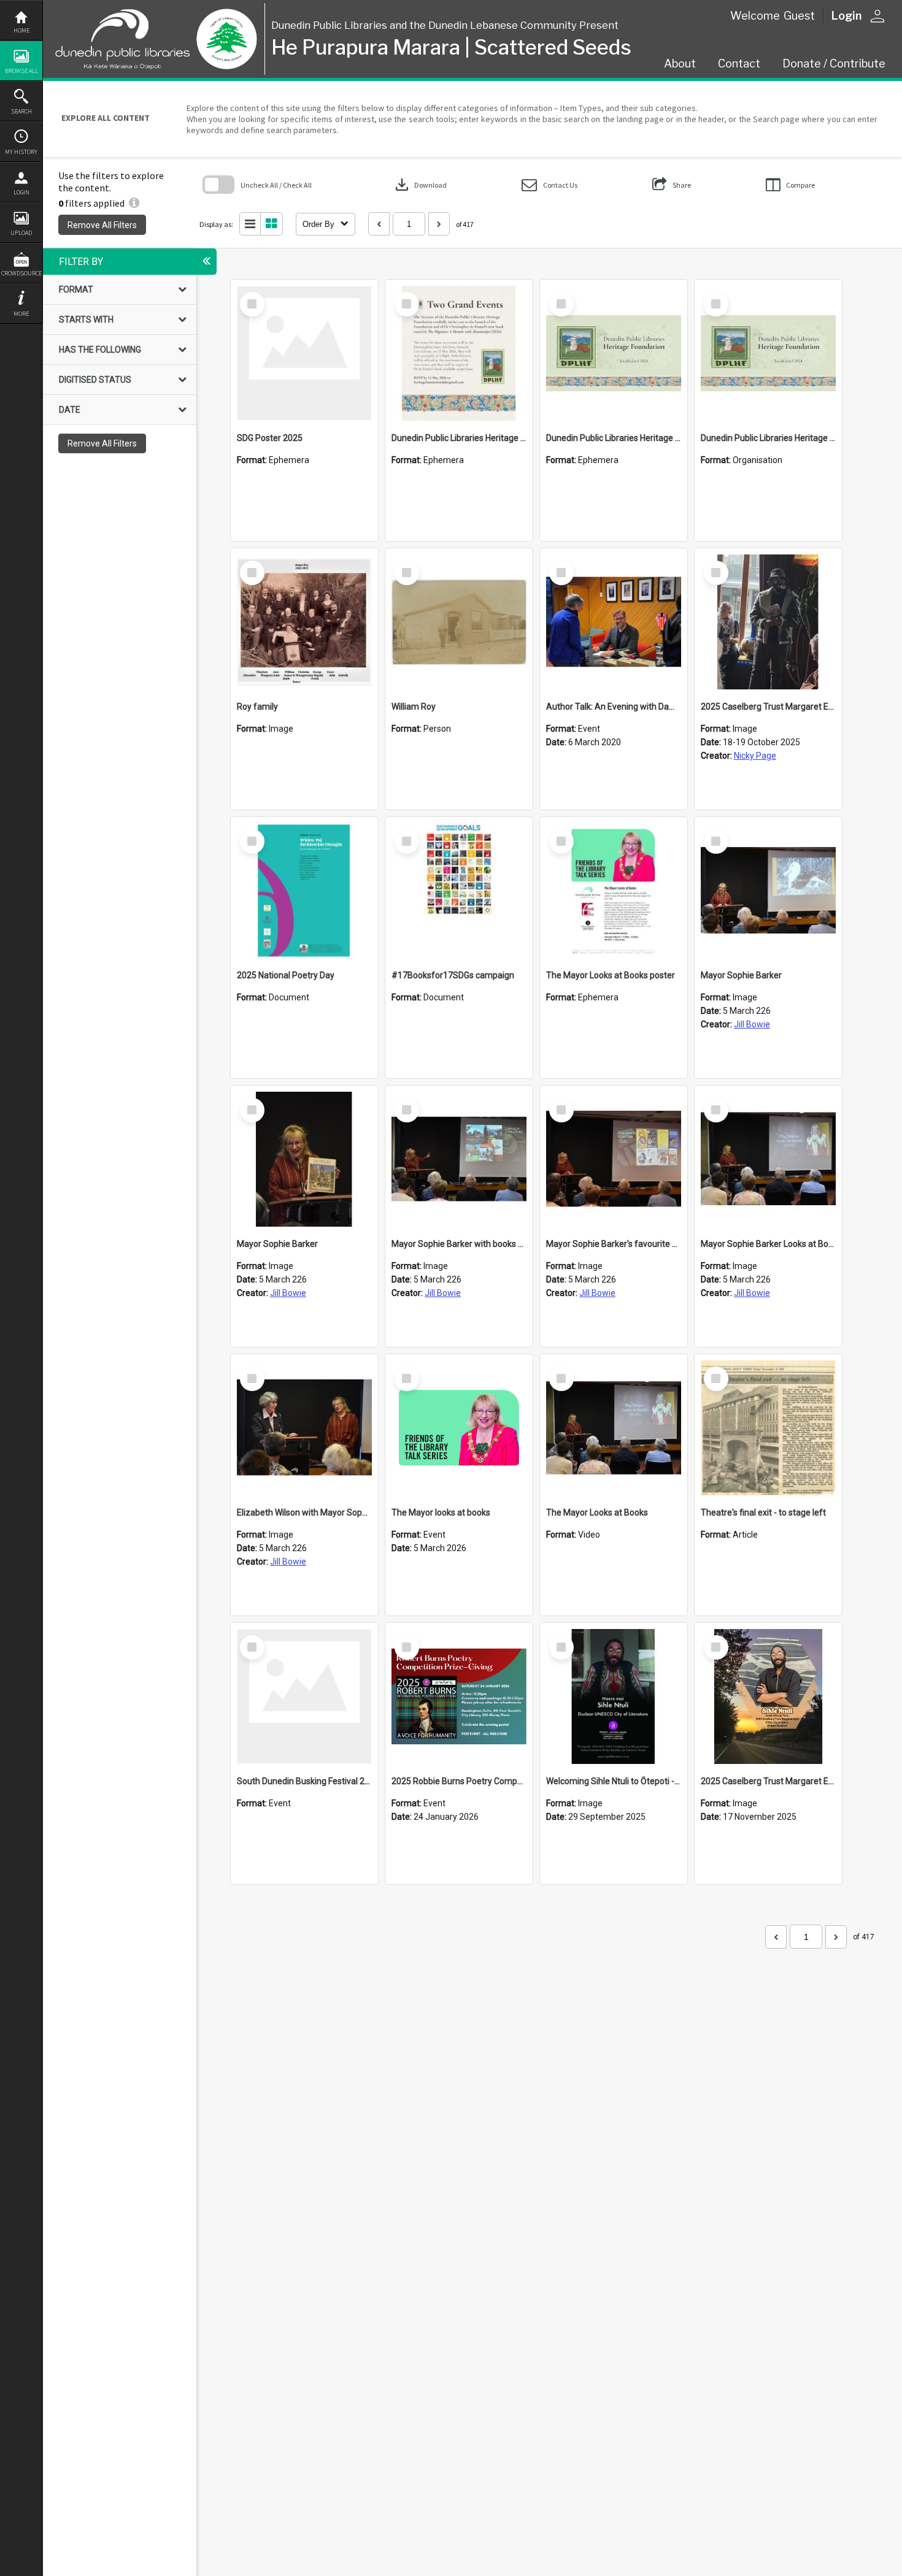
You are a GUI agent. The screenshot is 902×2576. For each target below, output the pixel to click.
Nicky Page (755, 756)
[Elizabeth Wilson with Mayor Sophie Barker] (304, 1428)
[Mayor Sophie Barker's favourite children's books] (614, 1159)
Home (21, 30)
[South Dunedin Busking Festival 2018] (304, 1696)
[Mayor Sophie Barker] (768, 891)
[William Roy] (459, 622)
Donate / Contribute (834, 63)
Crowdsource (21, 273)
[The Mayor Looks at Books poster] (614, 891)
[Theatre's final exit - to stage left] (768, 1428)
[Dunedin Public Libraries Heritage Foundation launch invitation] (459, 353)
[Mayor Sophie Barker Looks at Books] (768, 1159)
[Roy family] (304, 622)
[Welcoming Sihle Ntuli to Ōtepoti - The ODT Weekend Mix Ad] (614, 1696)
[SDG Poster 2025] (304, 353)
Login (21, 192)
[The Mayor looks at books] (459, 1428)
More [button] (21, 314)
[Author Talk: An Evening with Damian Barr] (614, 622)
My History (21, 152)
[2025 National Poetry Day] (304, 891)
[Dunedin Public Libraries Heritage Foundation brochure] (614, 353)
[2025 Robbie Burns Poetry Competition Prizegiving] (459, 1696)
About (680, 63)
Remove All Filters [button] (102, 225)
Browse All (21, 71)
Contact (739, 63)
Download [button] (420, 185)
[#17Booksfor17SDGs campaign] (459, 891)
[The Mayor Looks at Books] (614, 1428)
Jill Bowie (752, 1024)
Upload (21, 233)
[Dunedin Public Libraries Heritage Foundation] (768, 353)
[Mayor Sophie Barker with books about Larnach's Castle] (459, 1159)
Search (21, 111)
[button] (549, 185)
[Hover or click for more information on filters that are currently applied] (134, 203)
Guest (799, 16)
